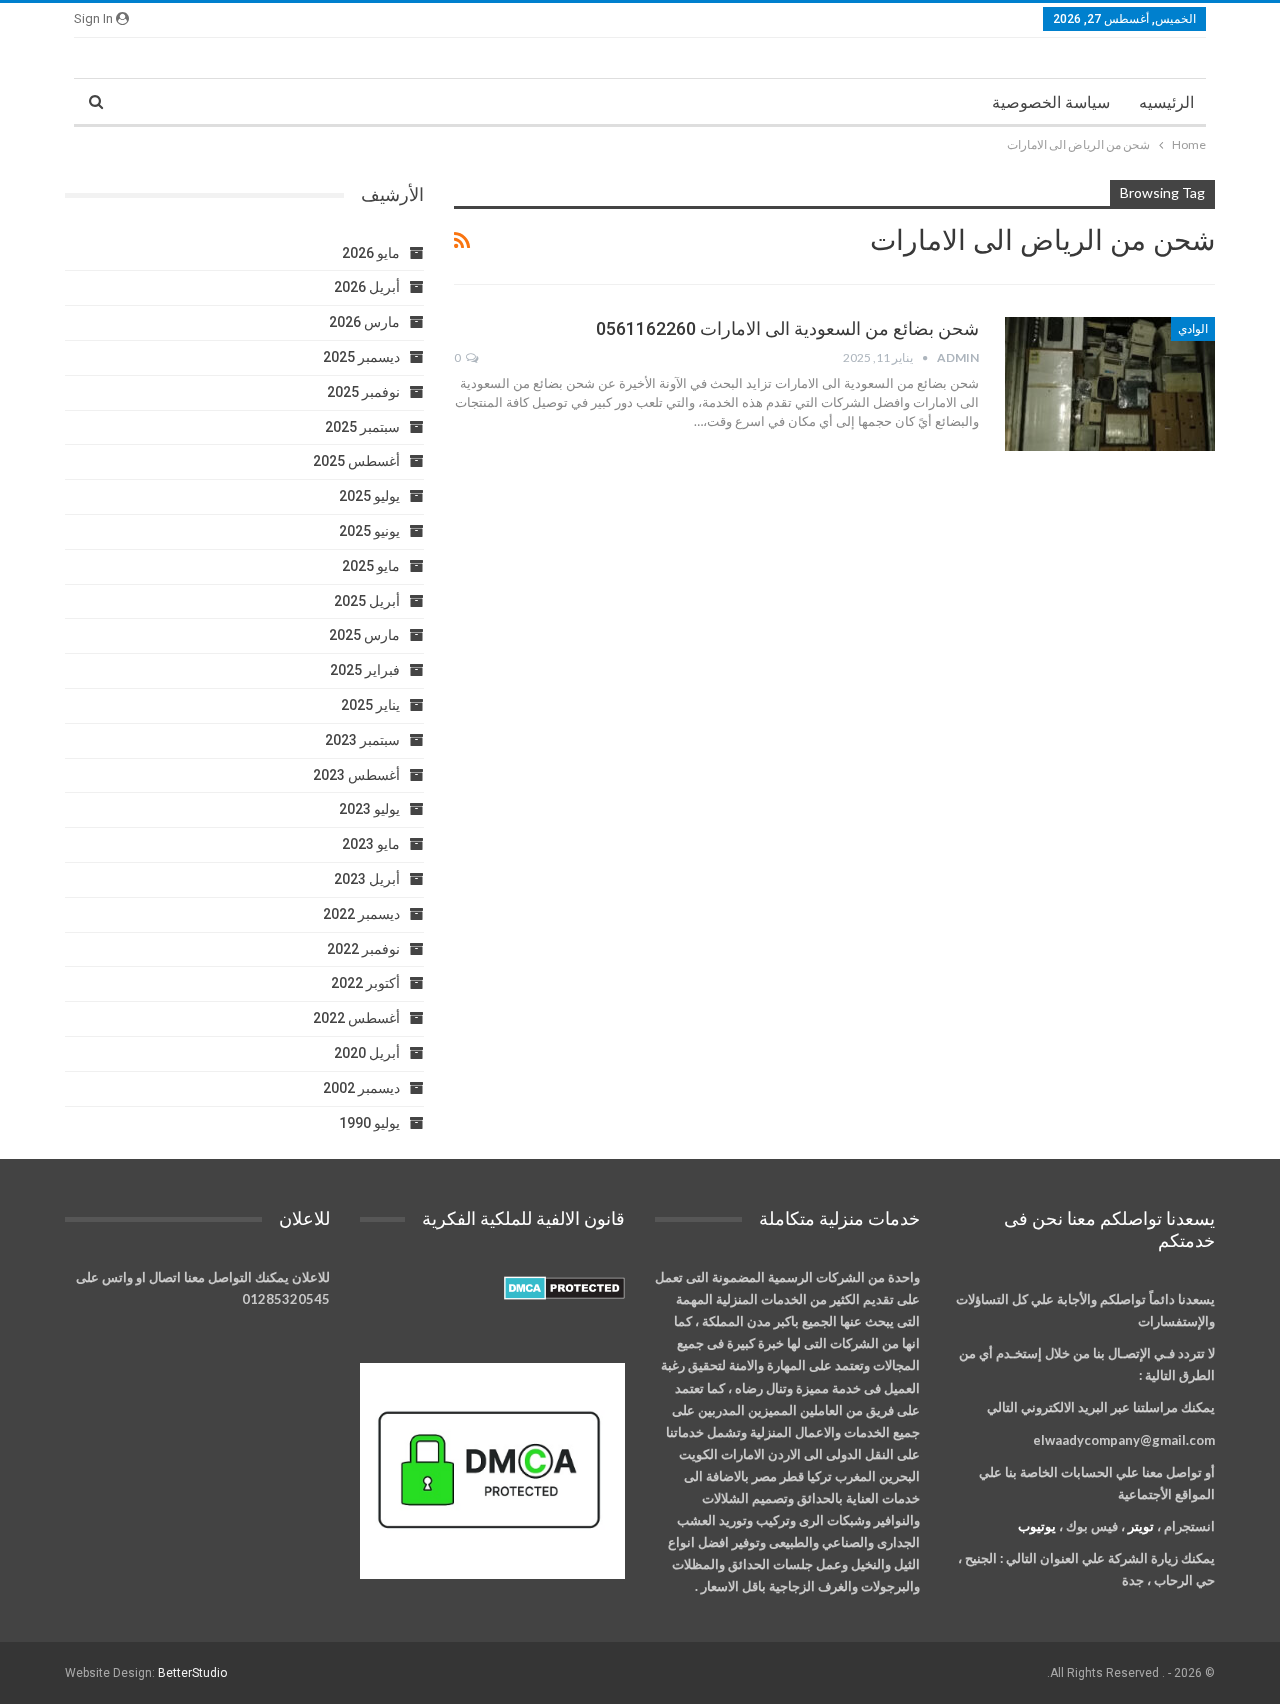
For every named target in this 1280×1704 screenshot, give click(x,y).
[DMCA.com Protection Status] (564, 1289)
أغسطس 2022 (356, 1018)
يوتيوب (1037, 1526)
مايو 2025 (371, 566)
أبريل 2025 (367, 601)
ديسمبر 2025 (361, 357)
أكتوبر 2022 (365, 983)
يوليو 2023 (369, 809)
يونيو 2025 (369, 531)
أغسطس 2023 (356, 775)
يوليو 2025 (369, 496)
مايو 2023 (371, 844)
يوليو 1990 (369, 1123)
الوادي (1193, 329)
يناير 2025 (370, 705)
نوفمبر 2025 (363, 392)
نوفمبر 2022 (363, 949)
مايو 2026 (371, 253)
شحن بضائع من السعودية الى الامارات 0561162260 (787, 328)
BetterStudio (192, 1673)
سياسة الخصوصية (1051, 102)
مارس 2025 (364, 635)
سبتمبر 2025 (362, 427)
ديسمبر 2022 (361, 914)
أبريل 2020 (367, 1053)
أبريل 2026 (367, 287)
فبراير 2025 (365, 670)
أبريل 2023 (367, 879)
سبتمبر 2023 (362, 740)
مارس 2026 (364, 322)
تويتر (1141, 1526)
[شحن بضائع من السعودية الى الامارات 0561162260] (1110, 384)
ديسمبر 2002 (361, 1088)
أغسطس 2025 (356, 461)
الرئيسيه (1166, 102)
